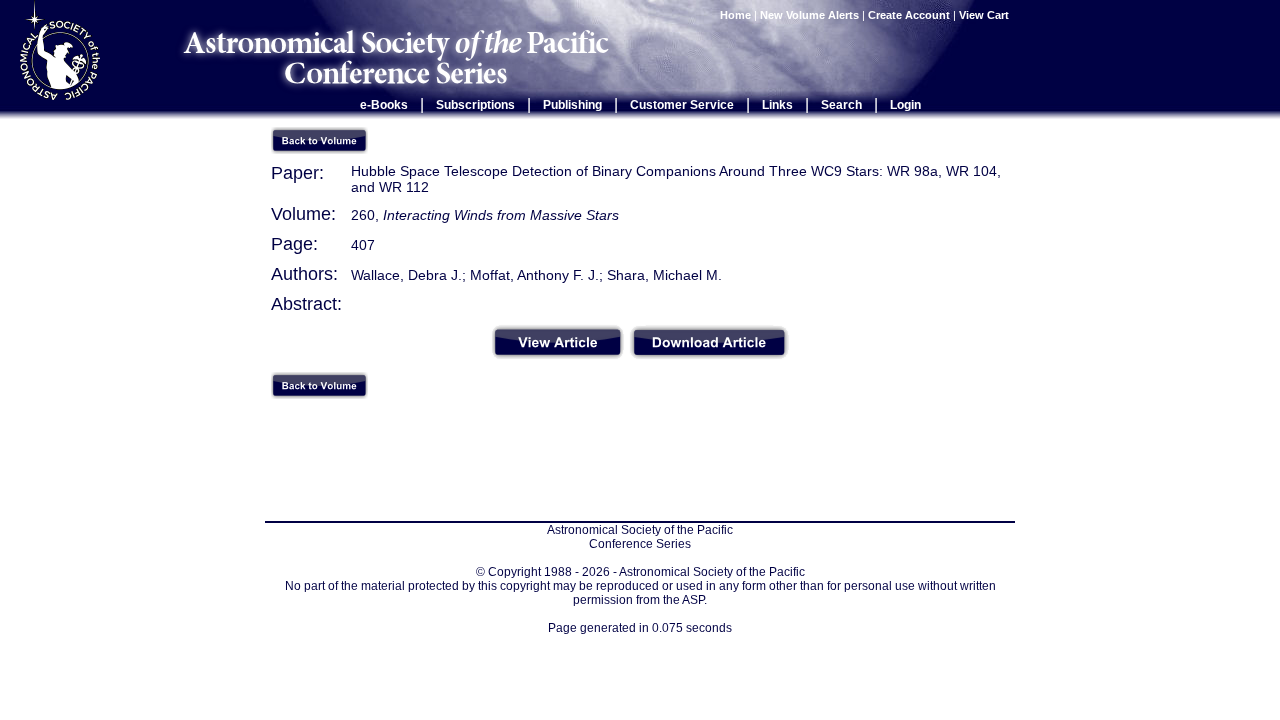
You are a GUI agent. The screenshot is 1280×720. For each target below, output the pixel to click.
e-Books (384, 105)
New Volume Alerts (809, 15)
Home (735, 15)
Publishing (572, 105)
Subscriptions (475, 105)
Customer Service (682, 105)
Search (841, 105)
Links (777, 105)
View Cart (985, 15)
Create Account (909, 15)
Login (905, 105)
